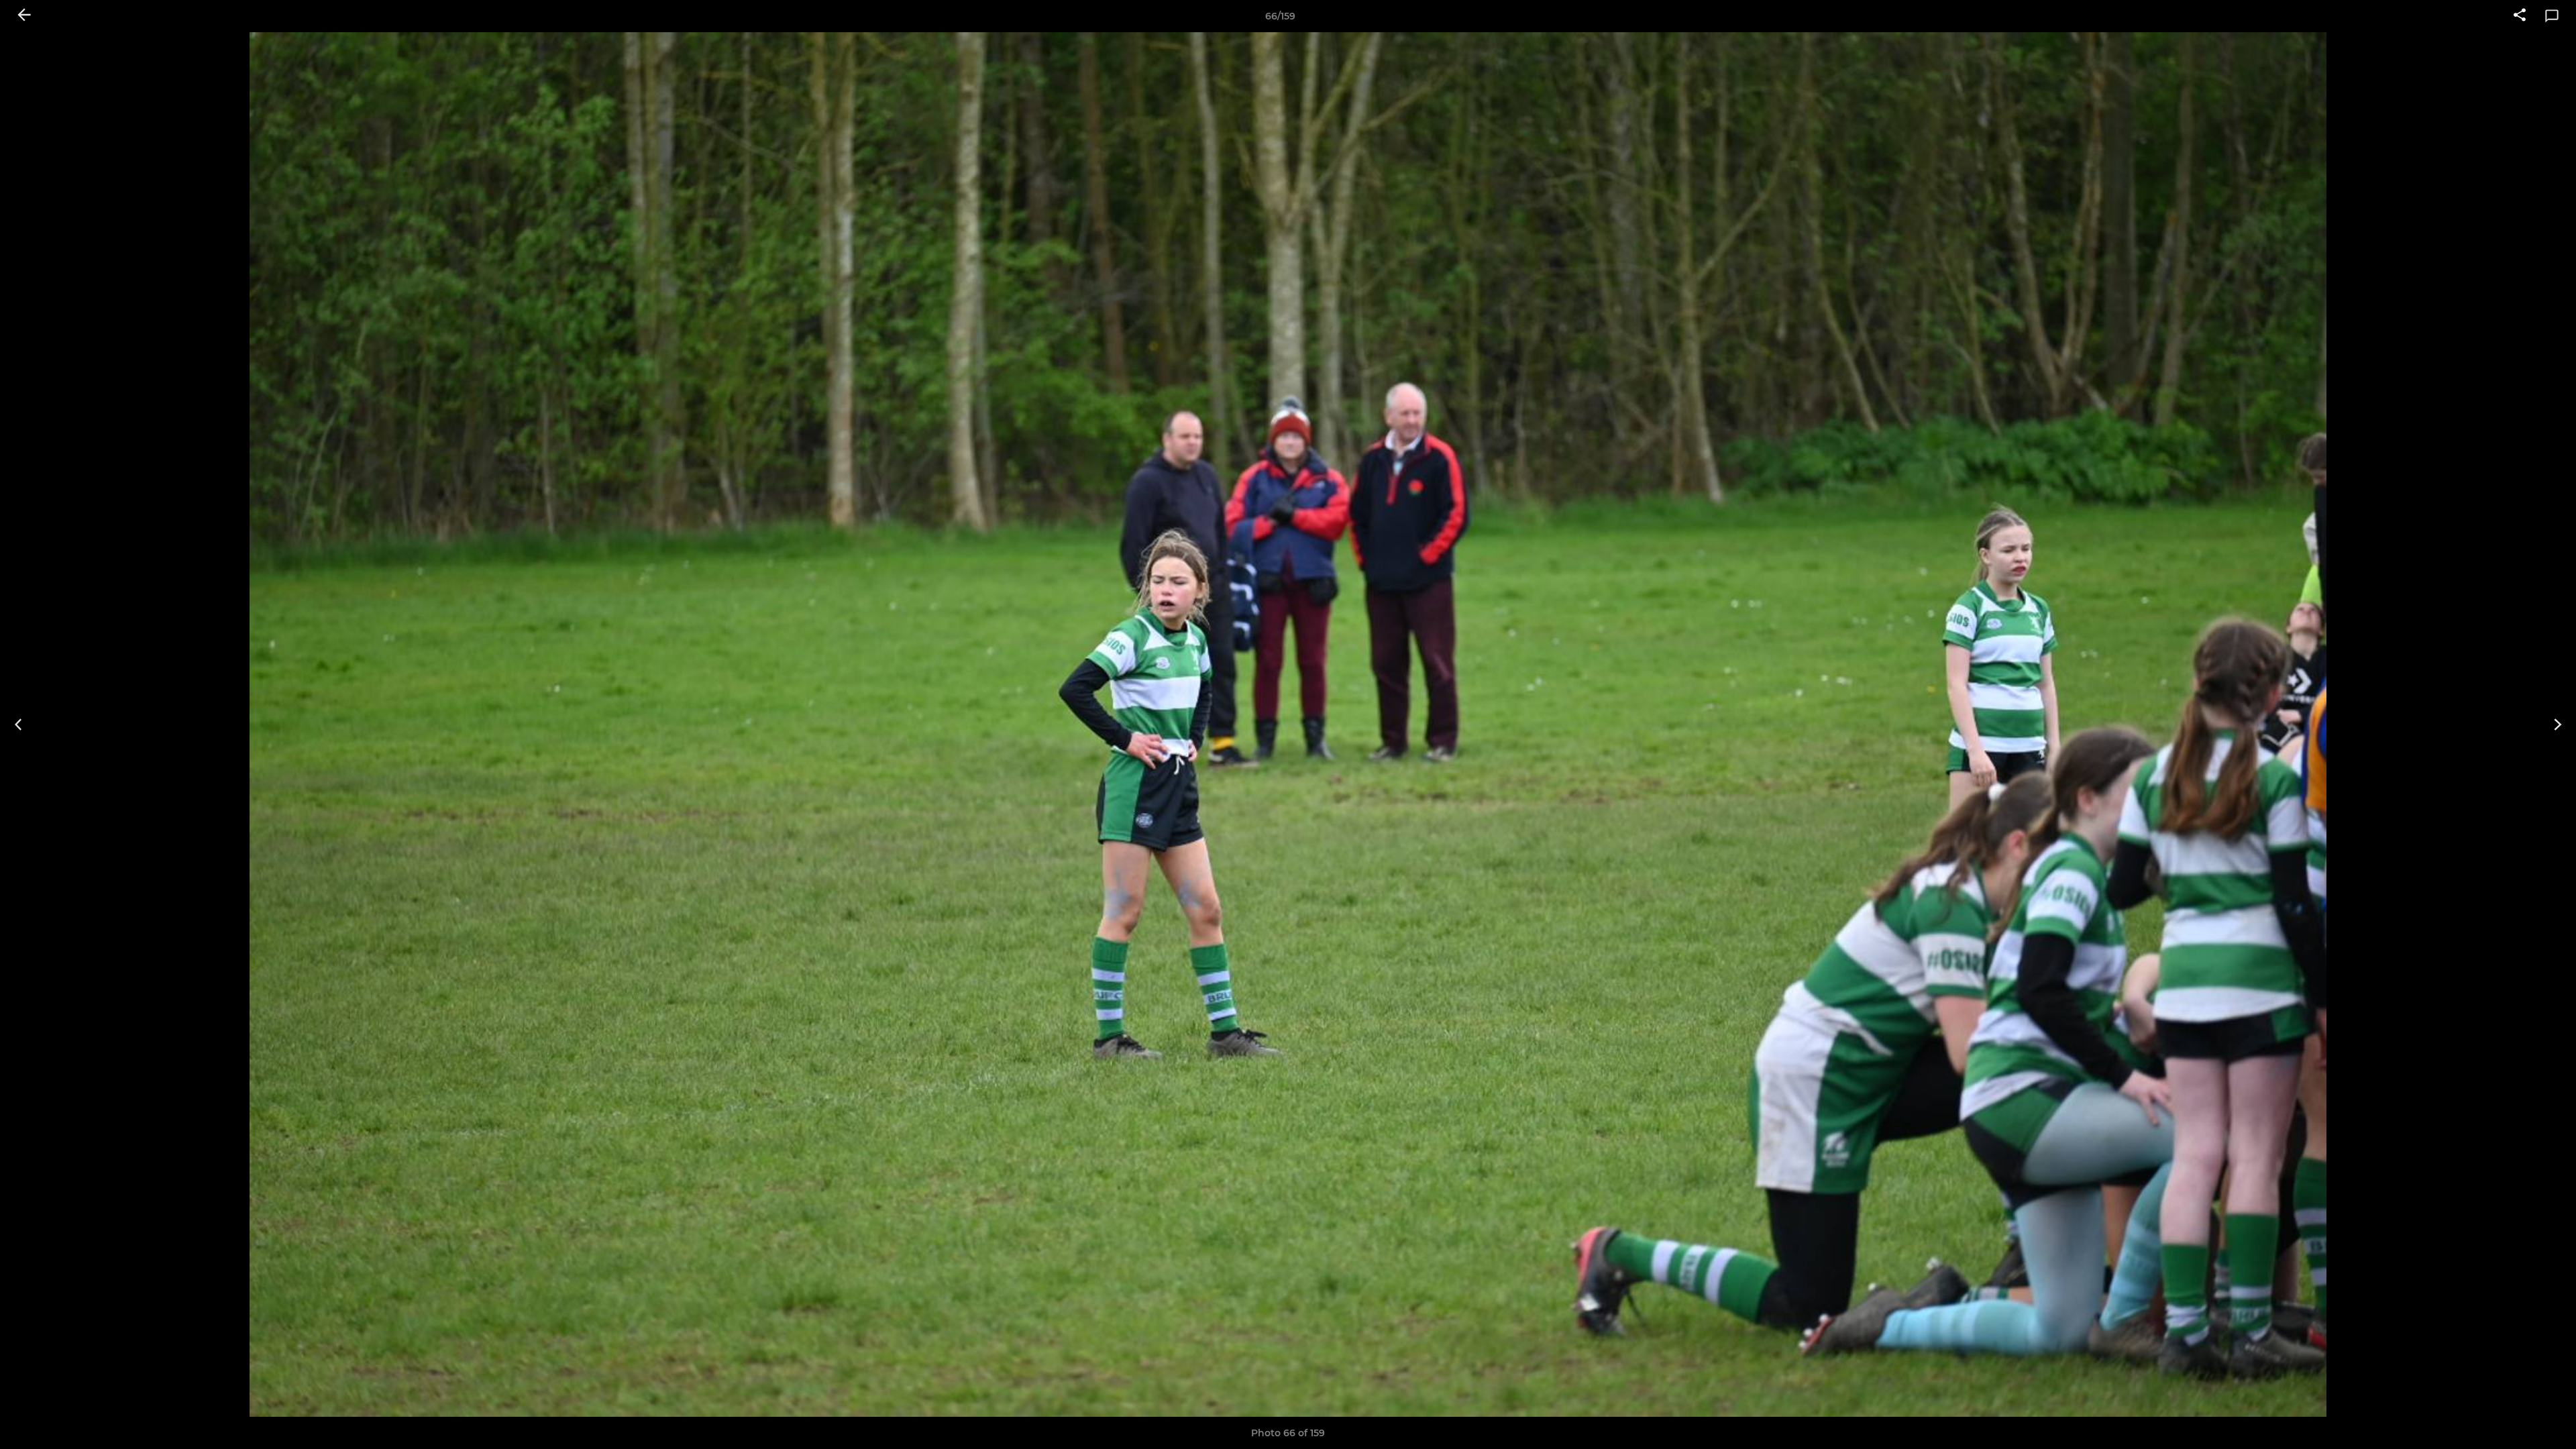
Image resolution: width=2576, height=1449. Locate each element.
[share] (2520, 16)
